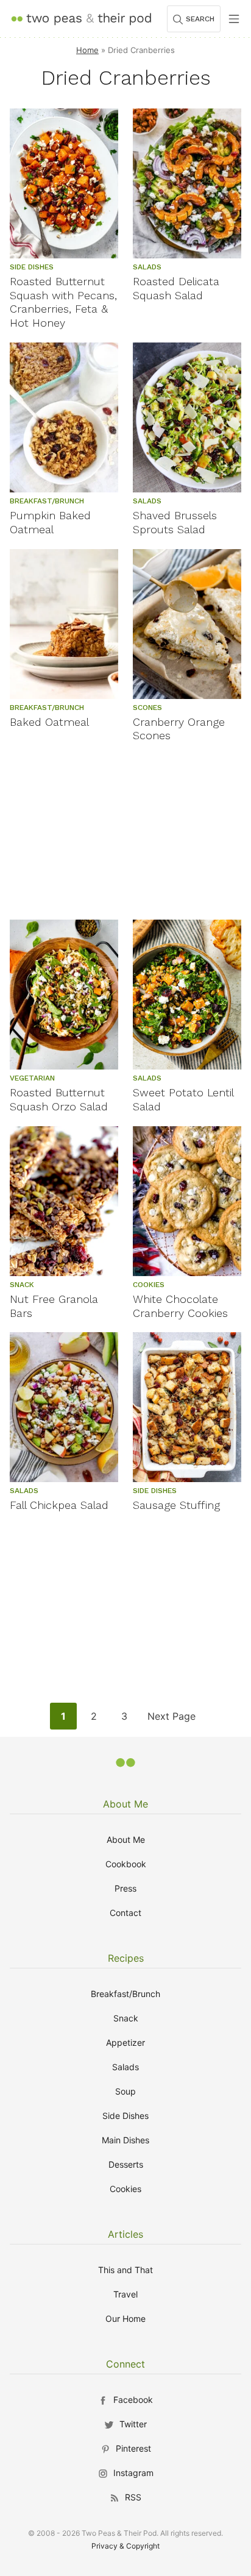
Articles (125, 2234)
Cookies (125, 2189)
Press (125, 1888)
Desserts (126, 2164)
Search (200, 19)
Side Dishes (125, 2116)
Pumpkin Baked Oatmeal (50, 522)
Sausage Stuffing (176, 1505)
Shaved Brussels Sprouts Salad (175, 522)
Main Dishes (125, 2140)
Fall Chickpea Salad (59, 1505)
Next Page (171, 1719)
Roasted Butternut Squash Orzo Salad (59, 1099)
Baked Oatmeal (49, 722)
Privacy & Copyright (125, 2546)
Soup (125, 2091)
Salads (125, 2067)
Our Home (125, 2319)
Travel (125, 2294)
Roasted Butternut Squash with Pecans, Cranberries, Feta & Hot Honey (63, 302)
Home (87, 50)
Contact (125, 1913)
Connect (125, 2364)
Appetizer (125, 2042)
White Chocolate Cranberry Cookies (180, 1306)
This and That (125, 2270)
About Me (125, 1804)
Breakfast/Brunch (125, 1994)
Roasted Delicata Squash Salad (176, 288)
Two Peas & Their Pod (81, 19)
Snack (126, 2018)
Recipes (126, 1958)
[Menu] (234, 19)
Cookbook (126, 1864)
